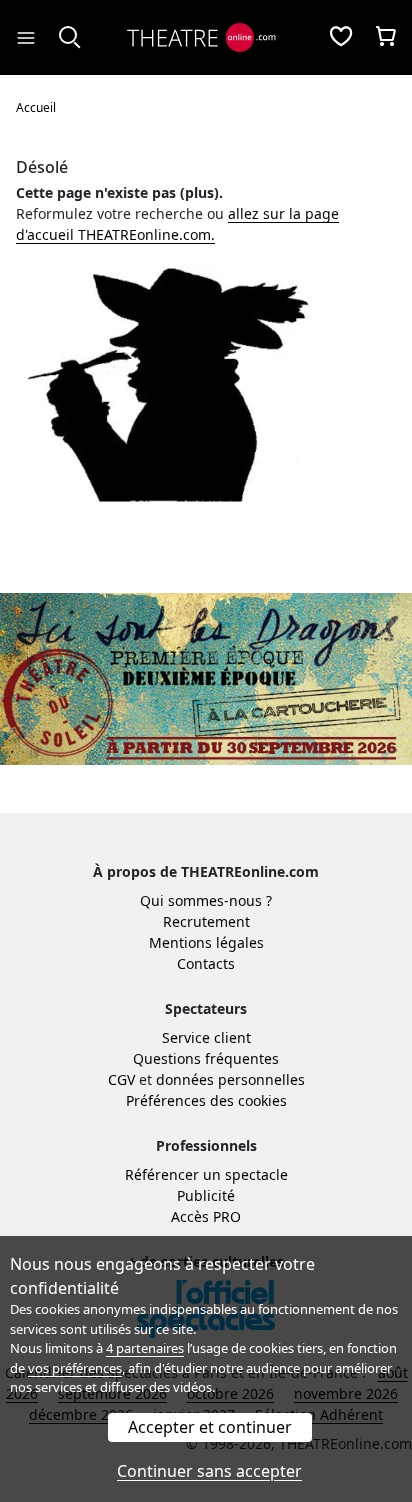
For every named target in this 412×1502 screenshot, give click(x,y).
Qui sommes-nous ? (206, 900)
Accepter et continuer (210, 1427)
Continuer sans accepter (209, 1471)
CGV (121, 1079)
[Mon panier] (386, 38)
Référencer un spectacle (206, 1174)
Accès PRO (206, 1216)
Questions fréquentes (206, 1058)
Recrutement (206, 921)
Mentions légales (206, 942)
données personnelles (230, 1079)
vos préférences (75, 1368)
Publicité (206, 1195)
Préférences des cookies (206, 1100)
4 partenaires (145, 1348)
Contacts (206, 963)
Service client (206, 1037)
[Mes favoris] (341, 38)
